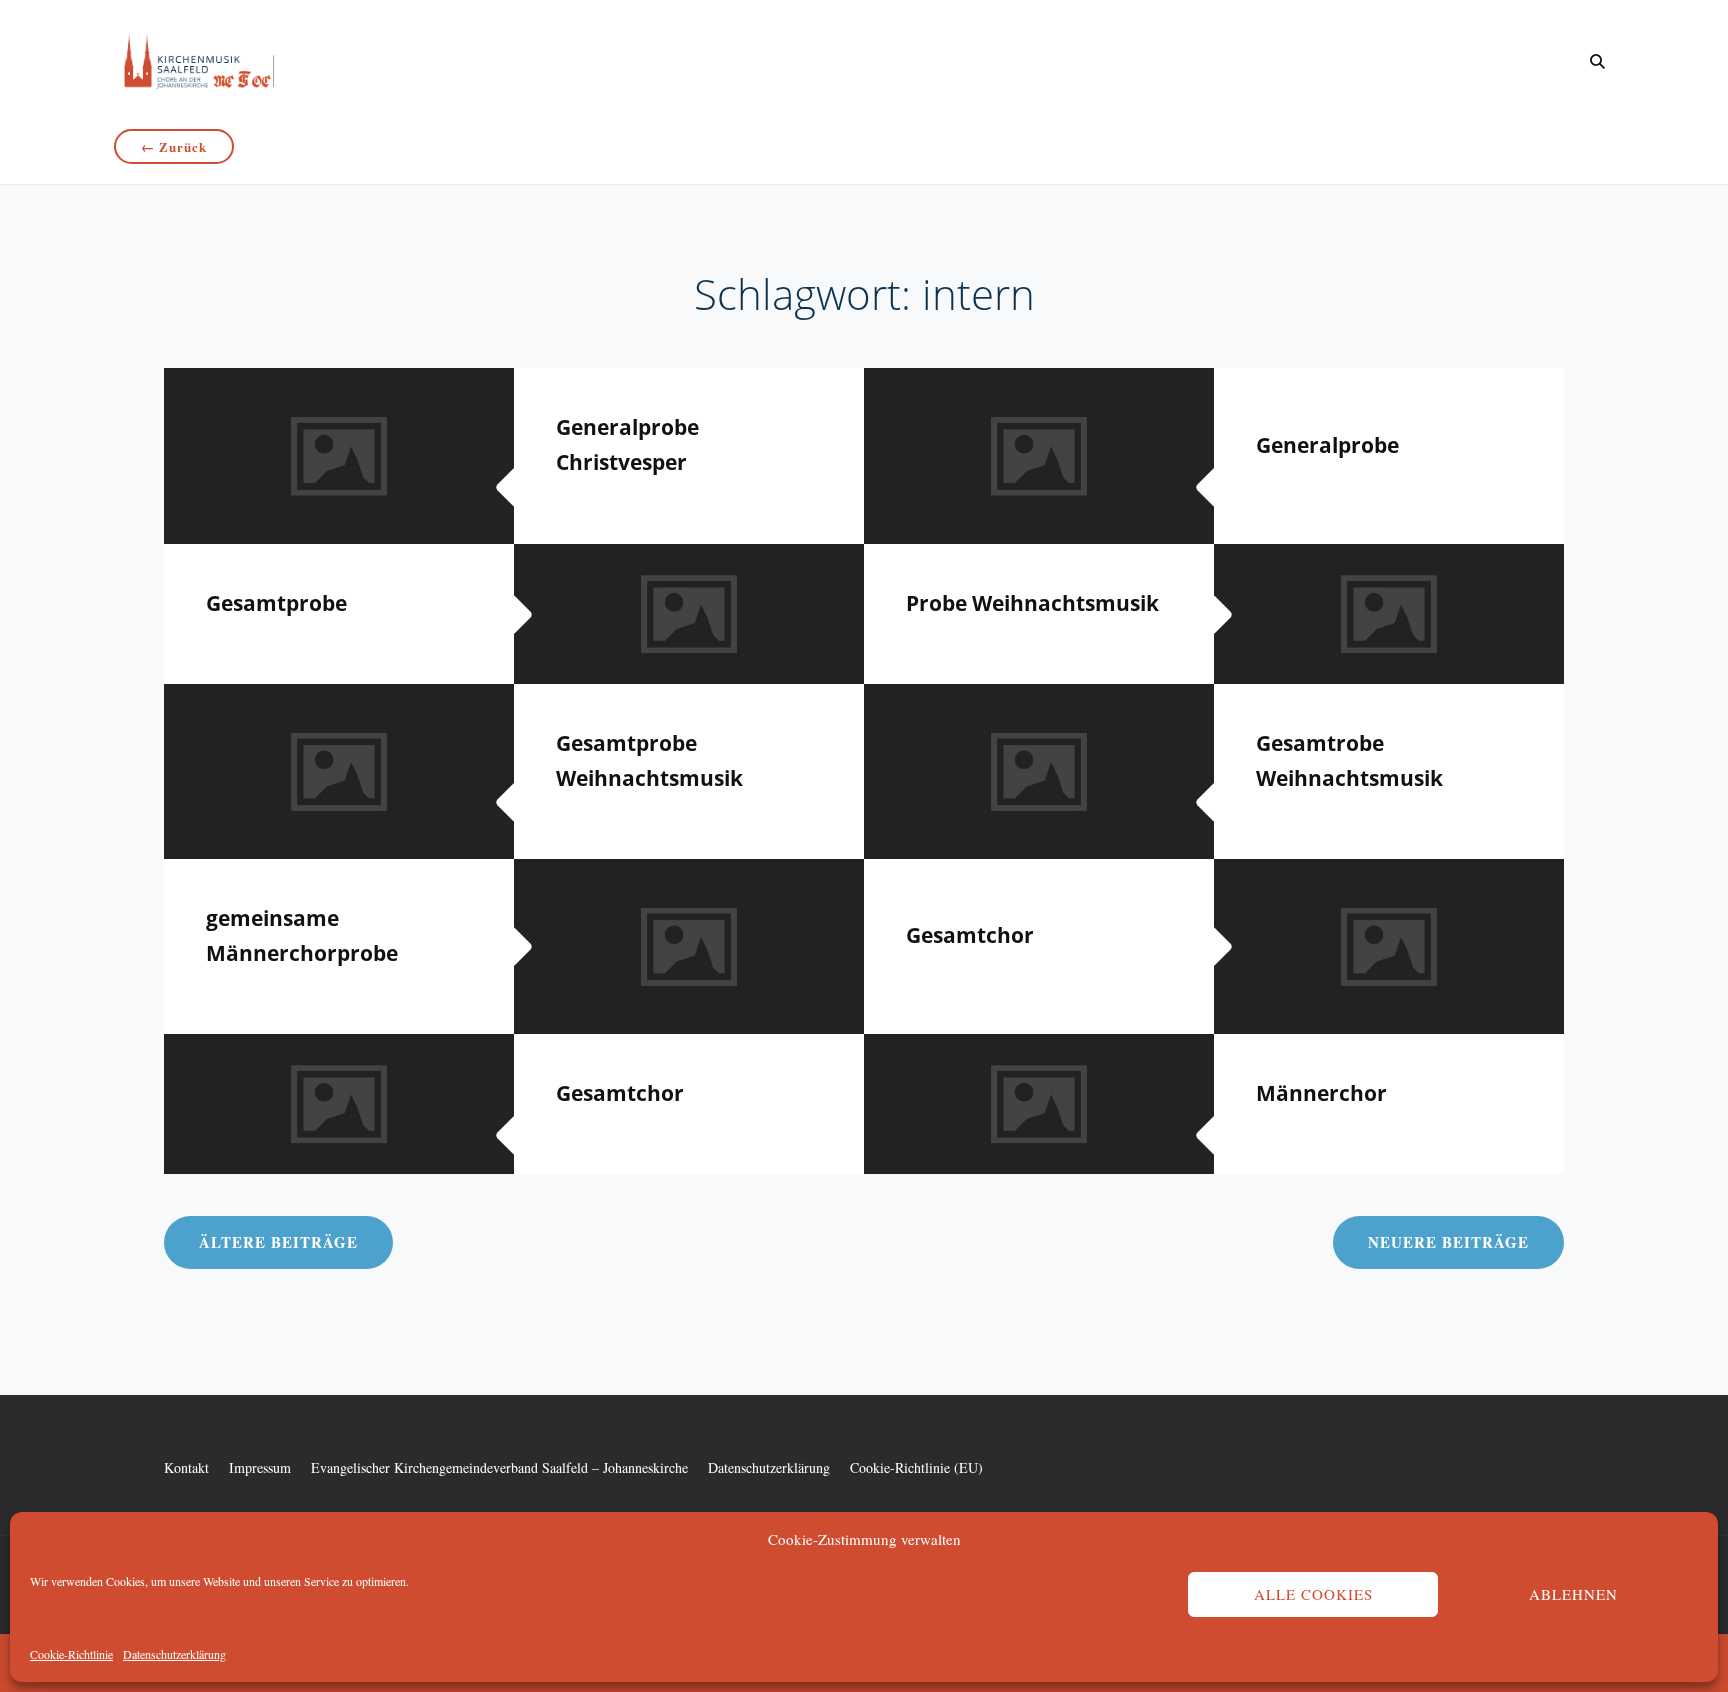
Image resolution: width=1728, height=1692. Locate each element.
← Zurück (174, 146)
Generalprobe (1327, 445)
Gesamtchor (970, 935)
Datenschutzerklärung (174, 1654)
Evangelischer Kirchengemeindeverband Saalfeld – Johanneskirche (499, 1467)
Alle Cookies (1313, 1594)
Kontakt (186, 1467)
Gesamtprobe (276, 603)
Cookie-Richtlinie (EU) (916, 1467)
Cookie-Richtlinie (71, 1654)
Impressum (260, 1467)
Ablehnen (1573, 1594)
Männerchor (1321, 1093)
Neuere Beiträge (1448, 1242)
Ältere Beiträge (278, 1242)
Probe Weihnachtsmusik (1032, 603)
